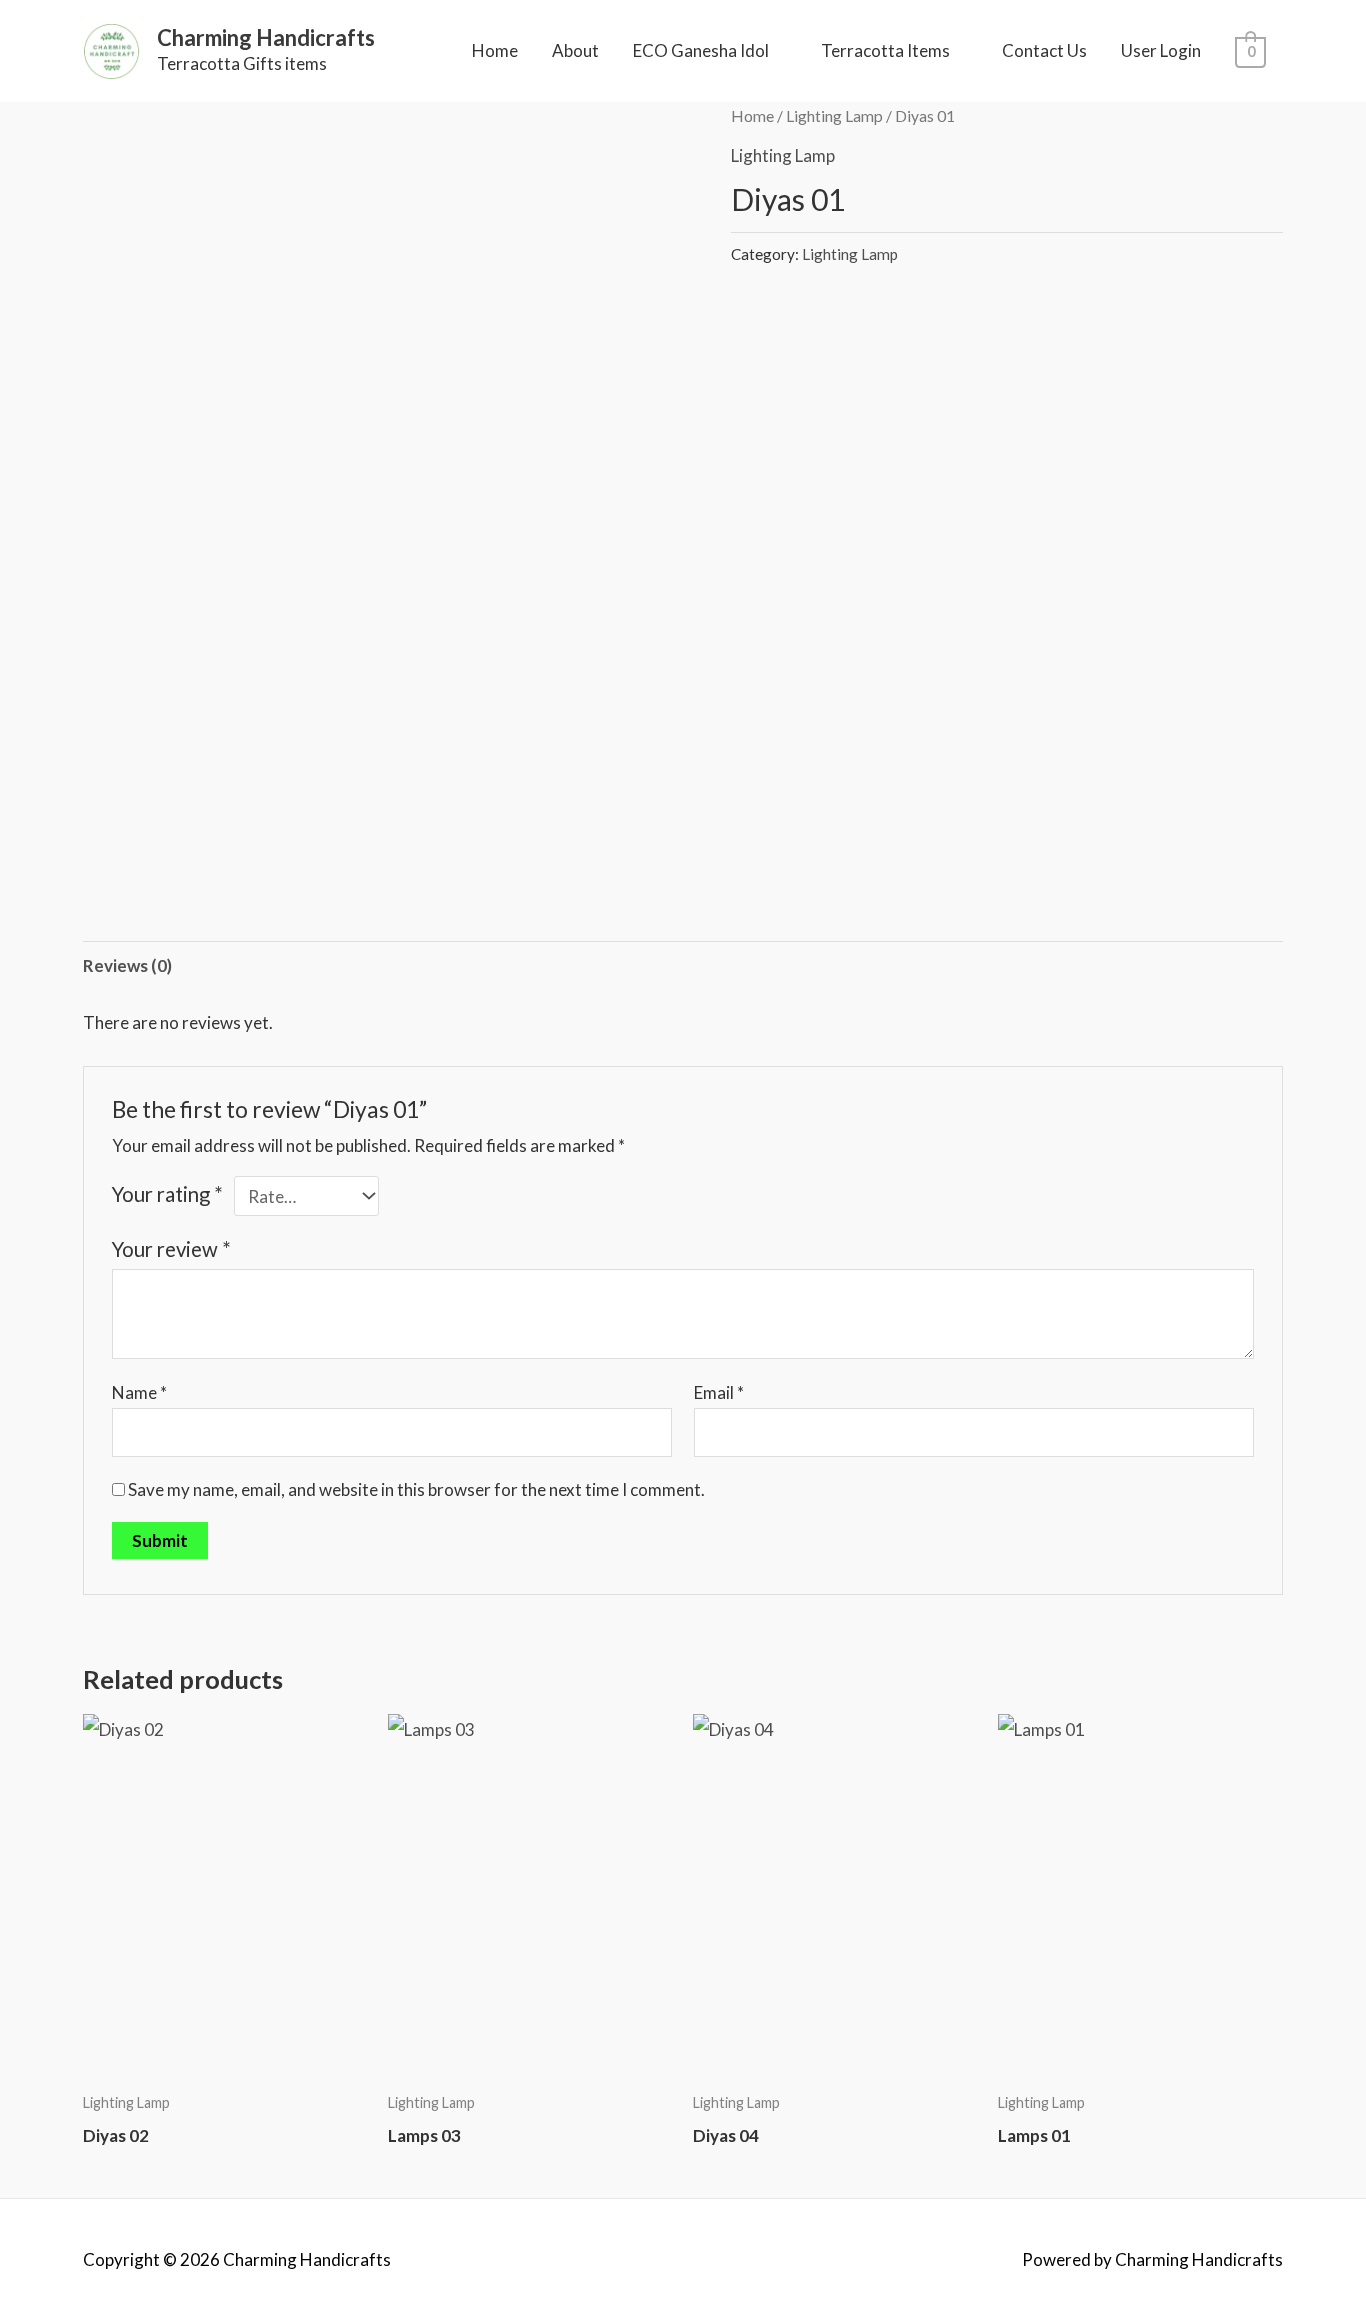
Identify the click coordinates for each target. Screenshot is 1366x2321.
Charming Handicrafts (266, 37)
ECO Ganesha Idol (701, 50)
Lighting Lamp (834, 116)
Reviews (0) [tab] (127, 965)
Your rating (167, 1194)
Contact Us (1044, 50)
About (575, 50)
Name (139, 1392)
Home (495, 50)
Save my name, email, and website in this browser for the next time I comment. (416, 1489)
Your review (171, 1249)
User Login (1161, 50)
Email (719, 1392)
